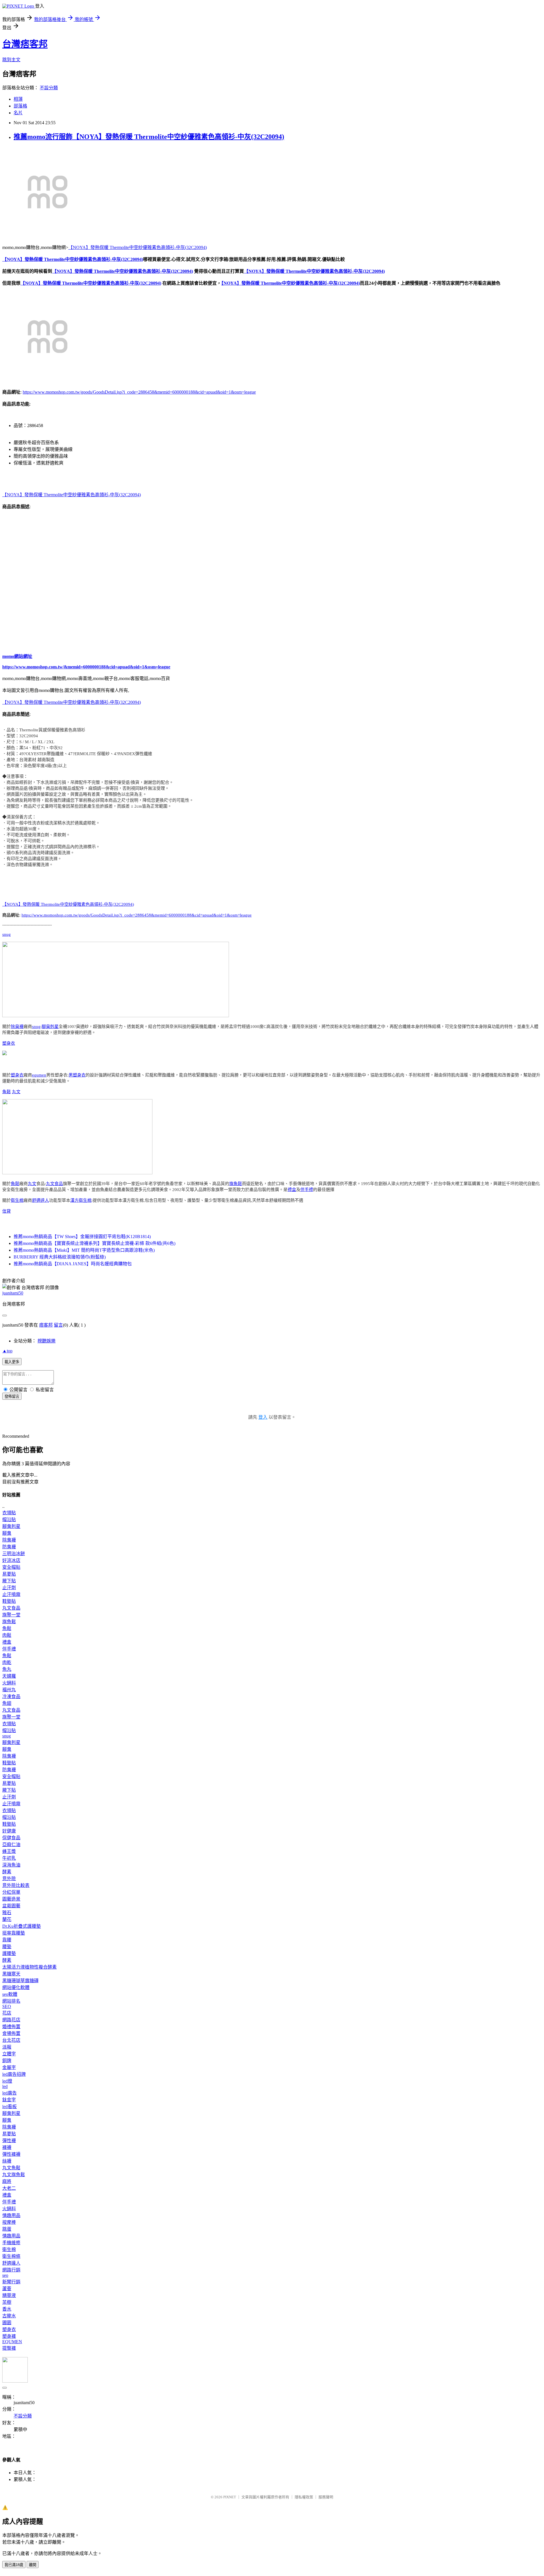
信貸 (7, 1211)
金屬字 (9, 2067)
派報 (7, 2047)
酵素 (7, 1872)
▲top (7, 1351)
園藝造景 (11, 1899)
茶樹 (7, 2302)
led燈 (7, 2081)
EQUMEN (12, 2342)
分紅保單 (11, 1892)
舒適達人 (41, 1200)
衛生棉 (17, 1200)
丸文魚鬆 (11, 2168)
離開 (33, 2565)
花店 (7, 2013)
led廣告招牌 (14, 2074)
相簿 (18, 99)
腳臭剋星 (50, 1027)
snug (7, 934)
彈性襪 (9, 2141)
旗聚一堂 (11, 1615)
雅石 (7, 1913)
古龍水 (9, 2316)
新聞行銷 (11, 2282)
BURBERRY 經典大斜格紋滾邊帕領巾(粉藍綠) (60, 1257)
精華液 (9, 2295)
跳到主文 (11, 60)
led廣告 (9, 2093)
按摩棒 (9, 2222)
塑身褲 (9, 2336)
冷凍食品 (11, 1696)
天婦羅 (9, 1676)
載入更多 (12, 1362)
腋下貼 (9, 1581)
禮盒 (292, 1190)
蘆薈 (7, 2289)
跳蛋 (7, 2229)
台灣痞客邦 (25, 44)
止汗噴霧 (11, 1594)
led (5, 2086)
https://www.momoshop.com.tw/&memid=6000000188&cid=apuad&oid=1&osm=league (86, 667)
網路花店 (11, 2020)
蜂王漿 (9, 1851)
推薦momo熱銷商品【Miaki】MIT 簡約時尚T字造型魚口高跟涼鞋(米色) (84, 1250)
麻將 (7, 2181)
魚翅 (7, 1703)
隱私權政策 (304, 2497)
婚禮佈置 (11, 2027)
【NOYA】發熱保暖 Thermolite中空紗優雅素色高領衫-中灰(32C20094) (138, 247)
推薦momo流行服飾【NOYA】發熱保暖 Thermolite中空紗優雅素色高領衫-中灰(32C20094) (149, 137)
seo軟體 (10, 1994)
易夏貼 (9, 1574)
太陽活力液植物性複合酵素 (29, 1967)
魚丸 (7, 1669)
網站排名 (11, 2001)
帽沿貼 (9, 1520)
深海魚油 (11, 1865)
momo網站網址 (17, 656)
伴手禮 (307, 1190)
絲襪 (7, 2161)
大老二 (9, 2188)
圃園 (7, 2323)
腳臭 (7, 1533)
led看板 (9, 2107)
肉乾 (7, 1662)
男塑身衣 (77, 1075)
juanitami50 (13, 1293)
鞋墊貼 (9, 1601)
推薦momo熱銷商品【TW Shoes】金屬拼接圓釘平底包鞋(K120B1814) (82, 1237)
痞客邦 (46, 1325)
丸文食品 (54, 1184)
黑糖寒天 (11, 1974)
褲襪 (7, 2147)
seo (5, 2275)
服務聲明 (326, 2497)
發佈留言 (12, 1396)
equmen (39, 1075)
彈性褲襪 (11, 2154)
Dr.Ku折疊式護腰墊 (22, 1926)
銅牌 (7, 2061)
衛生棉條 (11, 2256)
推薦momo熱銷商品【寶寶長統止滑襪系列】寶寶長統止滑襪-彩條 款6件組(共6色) (94, 1243)
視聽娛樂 (46, 1341)
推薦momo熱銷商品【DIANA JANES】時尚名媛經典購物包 (73, 1264)
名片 (18, 113)
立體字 (9, 2054)
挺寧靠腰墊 (14, 1933)
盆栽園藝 (11, 1906)
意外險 (9, 1879)
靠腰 (7, 1940)
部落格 (20, 106)
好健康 (9, 1831)
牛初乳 (9, 1858)
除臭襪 (17, 1027)
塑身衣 (9, 1043)
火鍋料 (9, 1683)
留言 (58, 1325)
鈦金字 (9, 2100)
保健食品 (11, 1838)
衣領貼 (9, 1513)
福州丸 (9, 1690)
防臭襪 (9, 1547)
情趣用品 (11, 2215)
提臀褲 (9, 2348)
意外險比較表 (16, 1885)
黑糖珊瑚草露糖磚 (20, 1981)
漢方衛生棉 (81, 1200)
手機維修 (11, 2243)
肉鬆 (7, 1635)
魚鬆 (7, 1092)
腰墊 (7, 1947)
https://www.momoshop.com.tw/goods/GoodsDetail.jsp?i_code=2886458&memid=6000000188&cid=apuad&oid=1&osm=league (139, 392)
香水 (7, 2309)
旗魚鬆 (236, 1184)
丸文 (16, 1092)
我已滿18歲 (14, 2565)
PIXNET (230, 2497)
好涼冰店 (11, 1560)
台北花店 (11, 2040)
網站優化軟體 (16, 1987)
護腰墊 (9, 1953)
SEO (7, 2006)
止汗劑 (9, 1588)
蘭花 (7, 1919)
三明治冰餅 (14, 1554)
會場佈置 (11, 2033)
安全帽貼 (11, 1567)
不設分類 (49, 88)
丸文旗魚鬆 (14, 2175)
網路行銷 (11, 2270)
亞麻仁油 (11, 1845)
